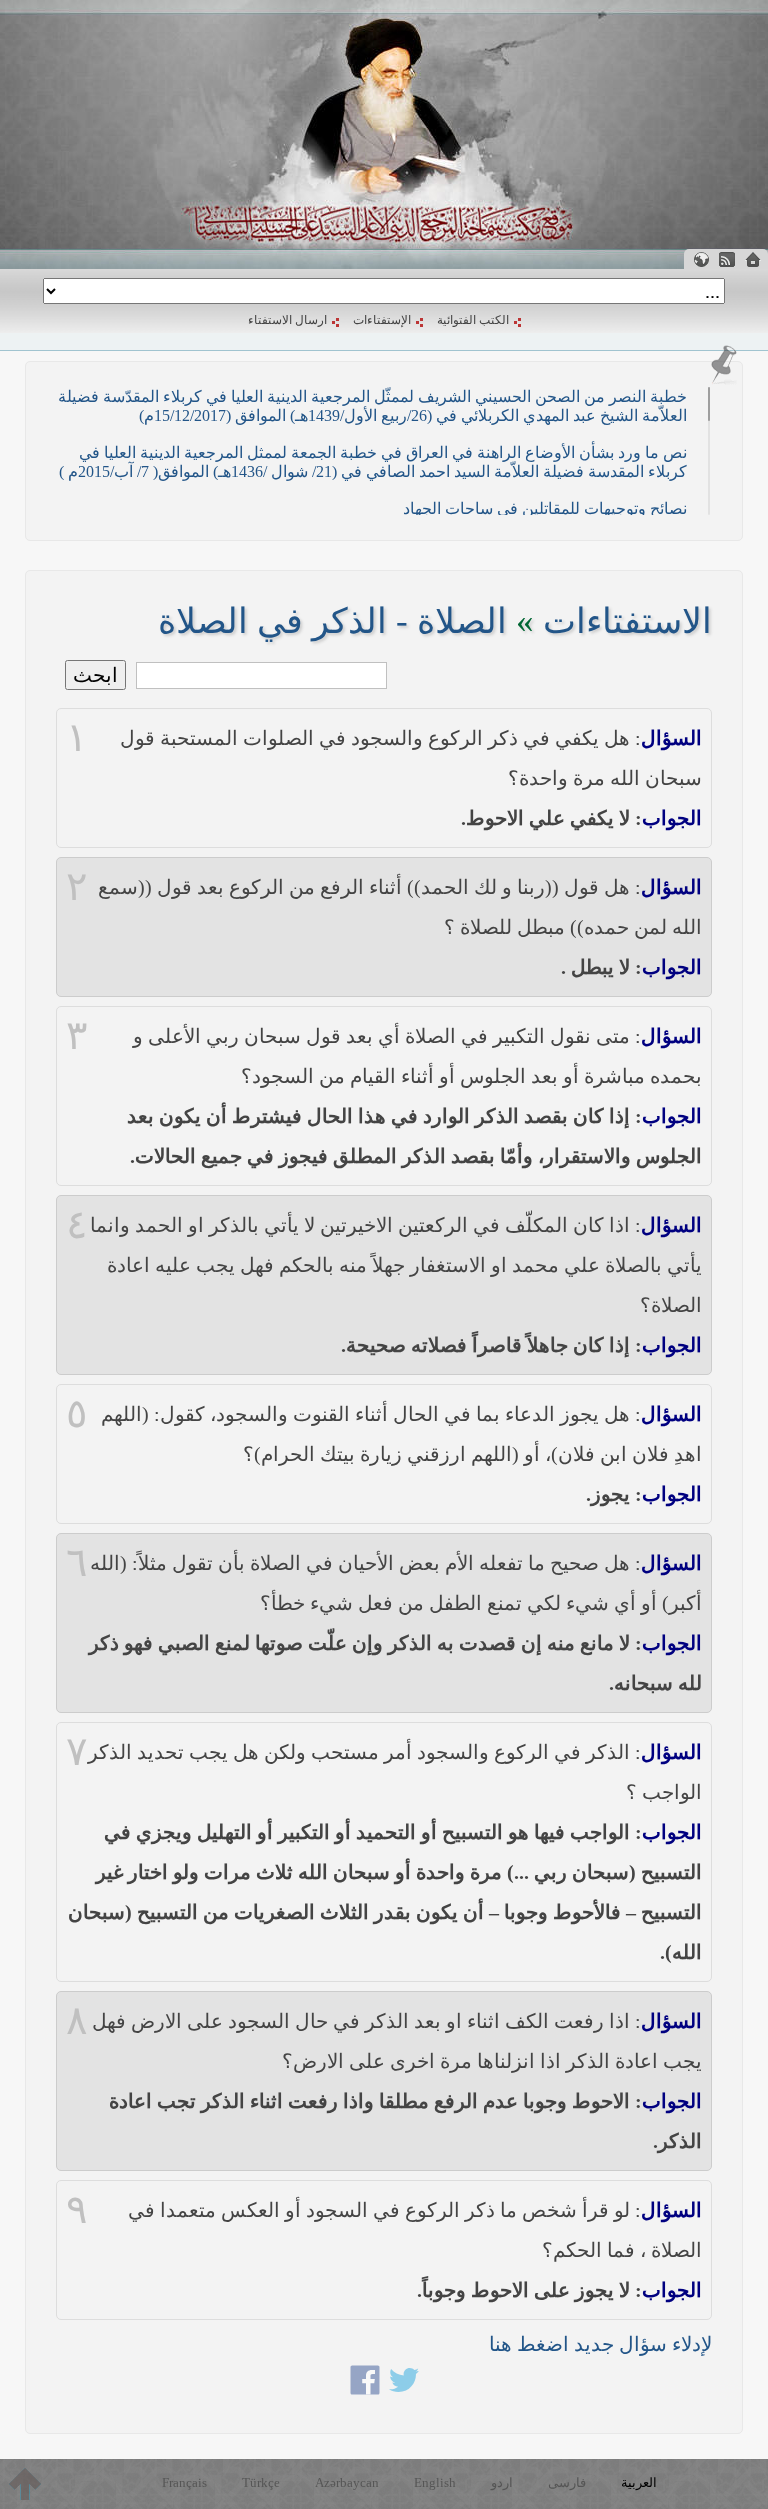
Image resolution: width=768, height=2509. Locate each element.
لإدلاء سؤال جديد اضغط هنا (600, 2344)
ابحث (95, 675)
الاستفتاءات (627, 621)
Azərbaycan (347, 2482)
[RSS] (727, 259)
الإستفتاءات (382, 320)
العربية (639, 2482)
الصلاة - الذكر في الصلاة (332, 621)
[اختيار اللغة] (701, 259)
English (435, 2482)
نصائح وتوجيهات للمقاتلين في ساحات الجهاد (545, 508)
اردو (502, 2482)
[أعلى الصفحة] (25, 2484)
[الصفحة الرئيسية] (753, 259)
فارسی (567, 2482)
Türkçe (261, 2482)
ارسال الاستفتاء (287, 320)
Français (184, 2482)
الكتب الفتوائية (473, 320)
